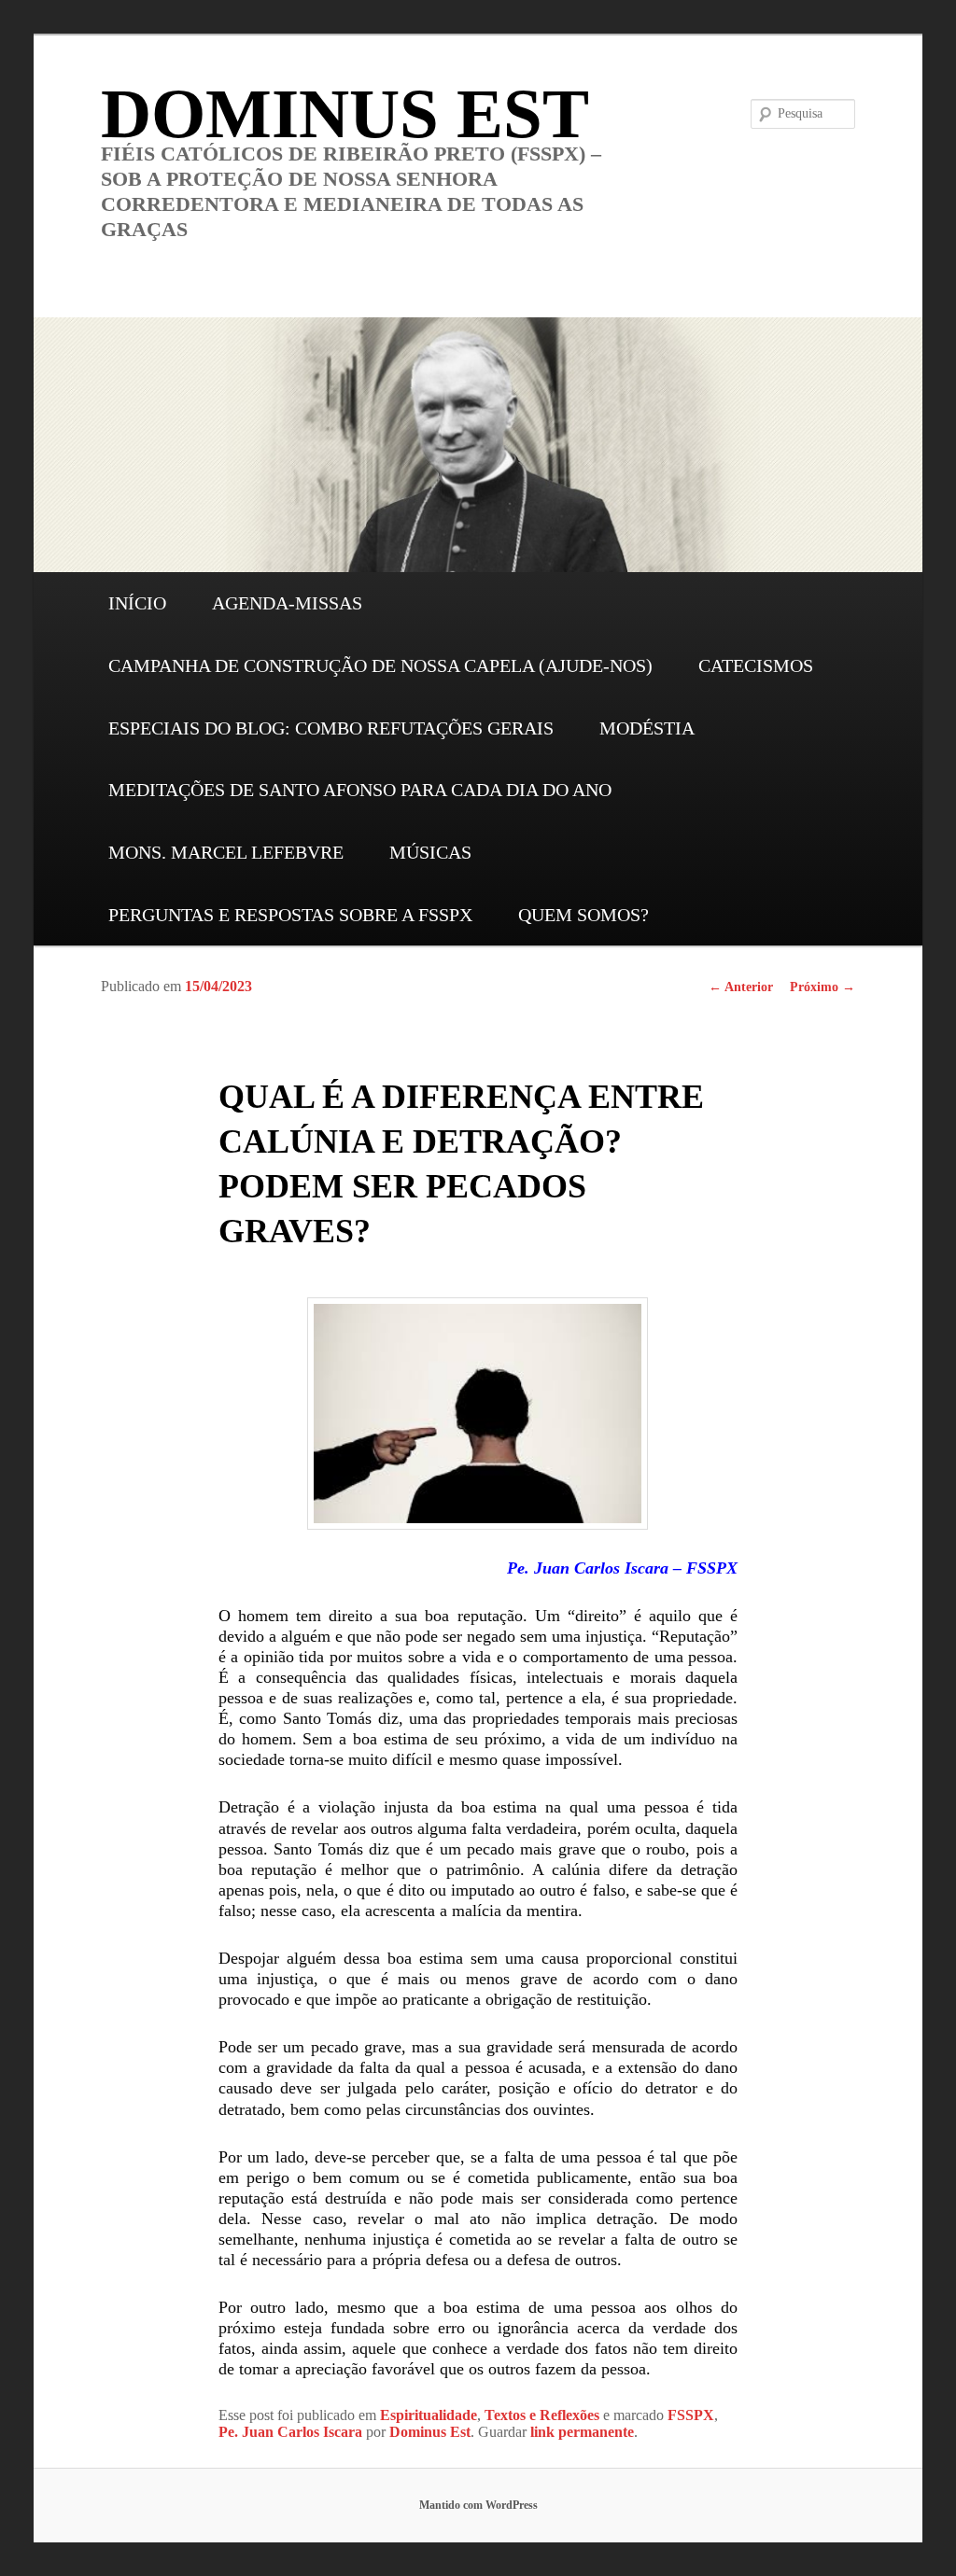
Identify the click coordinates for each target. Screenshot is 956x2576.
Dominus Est (430, 2432)
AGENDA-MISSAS (287, 603)
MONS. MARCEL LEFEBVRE (226, 852)
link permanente (582, 2432)
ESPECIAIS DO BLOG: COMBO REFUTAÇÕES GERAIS (331, 728)
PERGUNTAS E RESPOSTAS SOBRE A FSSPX (290, 915)
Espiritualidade (429, 2415)
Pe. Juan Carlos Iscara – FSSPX (622, 1568)
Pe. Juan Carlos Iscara (290, 2432)
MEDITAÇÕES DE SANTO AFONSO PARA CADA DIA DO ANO (360, 790)
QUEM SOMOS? (583, 915)
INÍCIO (137, 603)
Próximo (822, 987)
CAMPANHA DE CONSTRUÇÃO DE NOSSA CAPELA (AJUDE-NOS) (380, 665)
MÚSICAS (430, 852)
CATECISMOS (756, 665)
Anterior (741, 987)
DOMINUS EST (345, 113)
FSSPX (691, 2415)
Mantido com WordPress (478, 2505)
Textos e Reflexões (542, 2415)
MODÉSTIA (647, 728)
